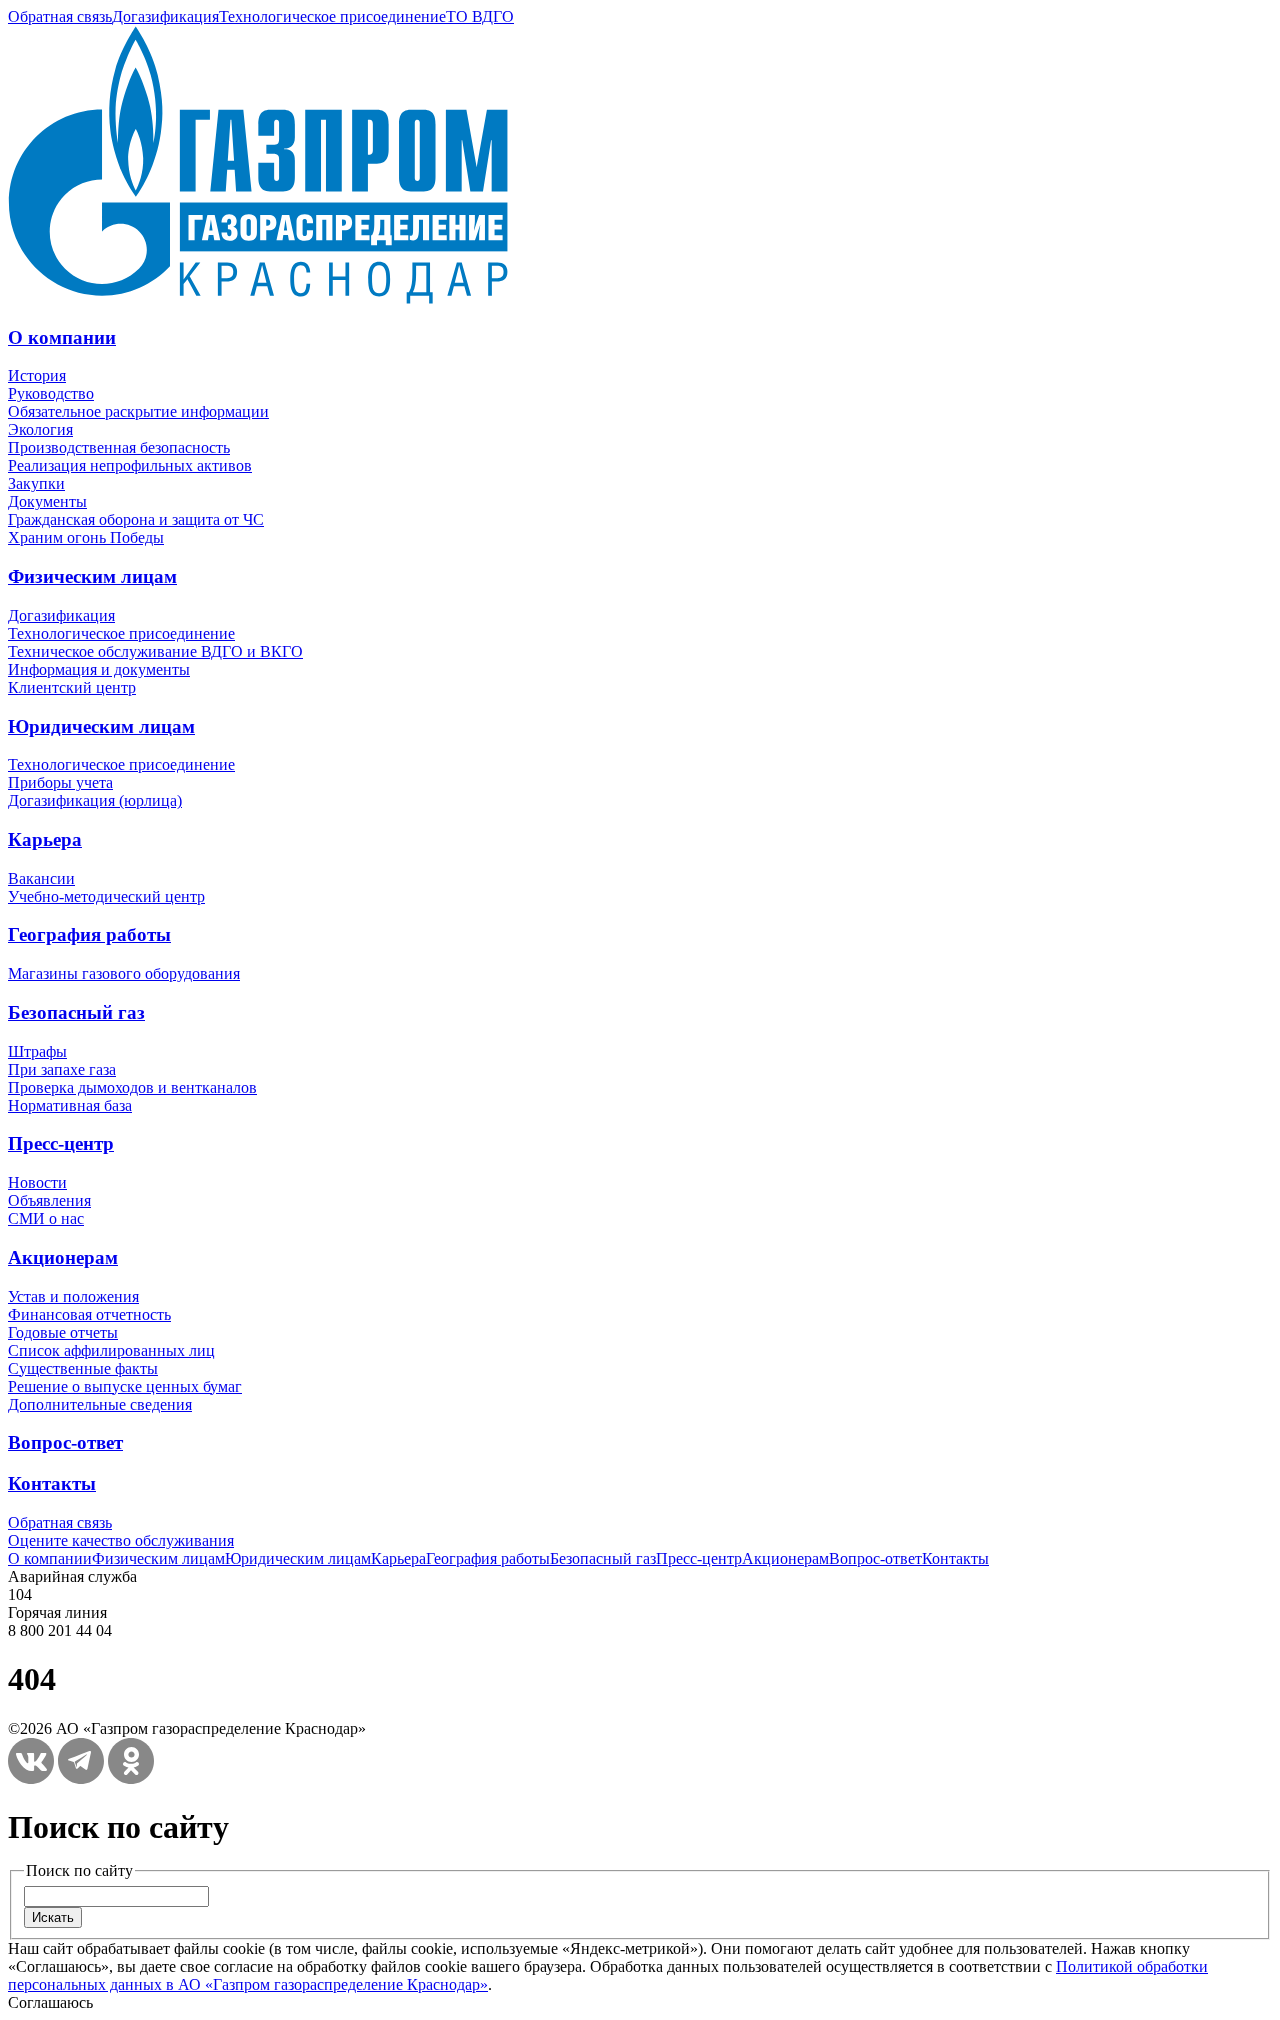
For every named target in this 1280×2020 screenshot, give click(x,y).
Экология (40, 429)
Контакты (52, 1483)
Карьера (45, 839)
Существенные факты (83, 1368)
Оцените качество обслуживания (121, 1540)
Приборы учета (60, 782)
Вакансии (41, 878)
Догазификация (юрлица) (95, 800)
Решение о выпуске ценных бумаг (125, 1386)
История (37, 375)
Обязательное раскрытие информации (138, 411)
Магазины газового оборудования (124, 973)
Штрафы (37, 1051)
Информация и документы (99, 669)
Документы (47, 501)
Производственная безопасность (119, 447)
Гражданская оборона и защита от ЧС (136, 519)
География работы (89, 934)
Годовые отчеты (63, 1332)
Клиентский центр (72, 687)
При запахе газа (62, 1069)
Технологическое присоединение (332, 16)
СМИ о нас (46, 1218)
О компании (62, 337)
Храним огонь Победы (86, 537)
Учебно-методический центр (106, 896)
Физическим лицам (92, 576)
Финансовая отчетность (89, 1314)
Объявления (49, 1200)
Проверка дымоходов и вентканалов (132, 1087)
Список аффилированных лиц (111, 1350)
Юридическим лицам (101, 726)
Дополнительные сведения (100, 1404)
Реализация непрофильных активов (130, 465)
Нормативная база (70, 1105)
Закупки (36, 483)
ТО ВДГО (480, 16)
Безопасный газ (76, 1012)
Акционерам (63, 1257)
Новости (37, 1182)
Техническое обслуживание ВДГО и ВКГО (155, 651)
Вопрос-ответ (65, 1442)
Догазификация (165, 16)
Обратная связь (60, 16)
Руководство (51, 393)
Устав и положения (73, 1296)
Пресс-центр (61, 1143)
